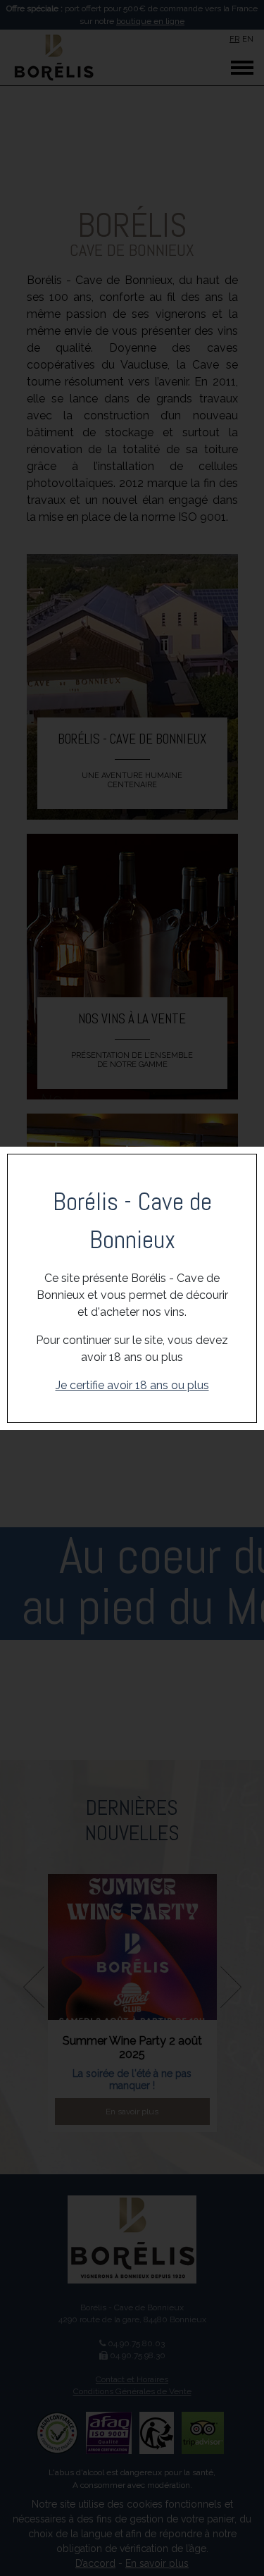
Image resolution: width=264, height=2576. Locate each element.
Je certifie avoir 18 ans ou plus (132, 1385)
